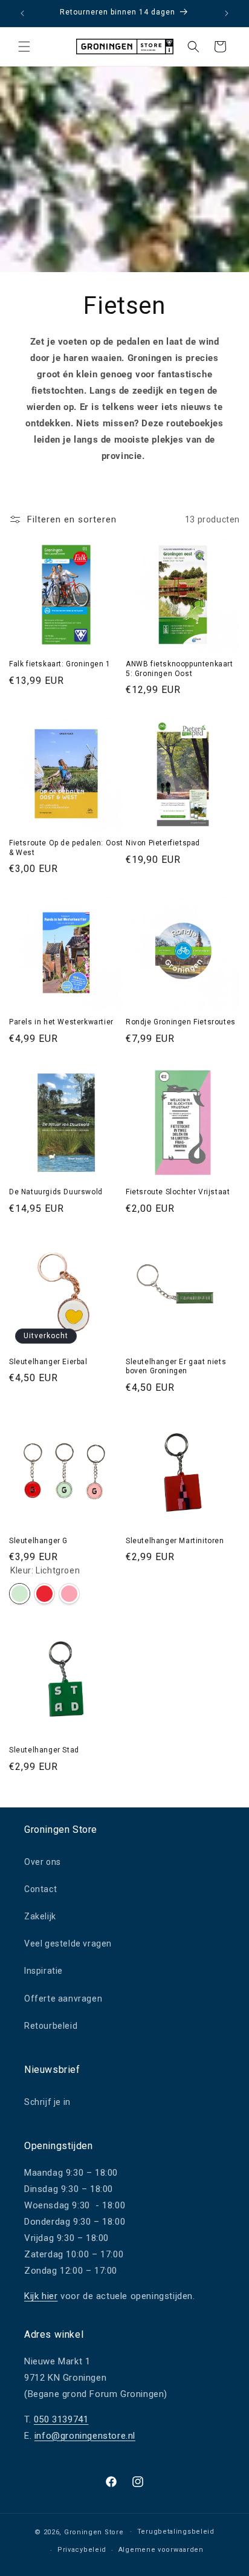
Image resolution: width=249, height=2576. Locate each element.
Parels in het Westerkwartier (61, 1022)
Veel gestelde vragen (68, 1943)
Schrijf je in (47, 2102)
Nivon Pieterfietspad (163, 843)
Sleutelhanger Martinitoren (175, 1541)
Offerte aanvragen (63, 1999)
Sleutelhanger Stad (44, 1750)
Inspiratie (44, 1971)
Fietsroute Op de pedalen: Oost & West (66, 848)
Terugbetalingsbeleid (176, 2532)
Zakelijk (40, 1916)
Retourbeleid (51, 2026)
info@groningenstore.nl (85, 2436)
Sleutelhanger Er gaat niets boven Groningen (176, 1367)
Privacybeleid (82, 2550)
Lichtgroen (20, 1594)
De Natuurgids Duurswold (56, 1192)
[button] (24, 47)
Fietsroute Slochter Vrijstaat (178, 1192)
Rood (44, 1594)
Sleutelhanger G (38, 1541)
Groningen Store (94, 2532)
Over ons (43, 1862)
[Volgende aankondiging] (227, 13)
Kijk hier (41, 2296)
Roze (69, 1594)
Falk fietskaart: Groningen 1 (60, 664)
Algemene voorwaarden (161, 2550)
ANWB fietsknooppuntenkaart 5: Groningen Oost (179, 669)
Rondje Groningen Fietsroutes (181, 1022)
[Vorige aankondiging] (22, 13)
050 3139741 (61, 2419)
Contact (40, 1889)
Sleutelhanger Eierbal (48, 1362)
